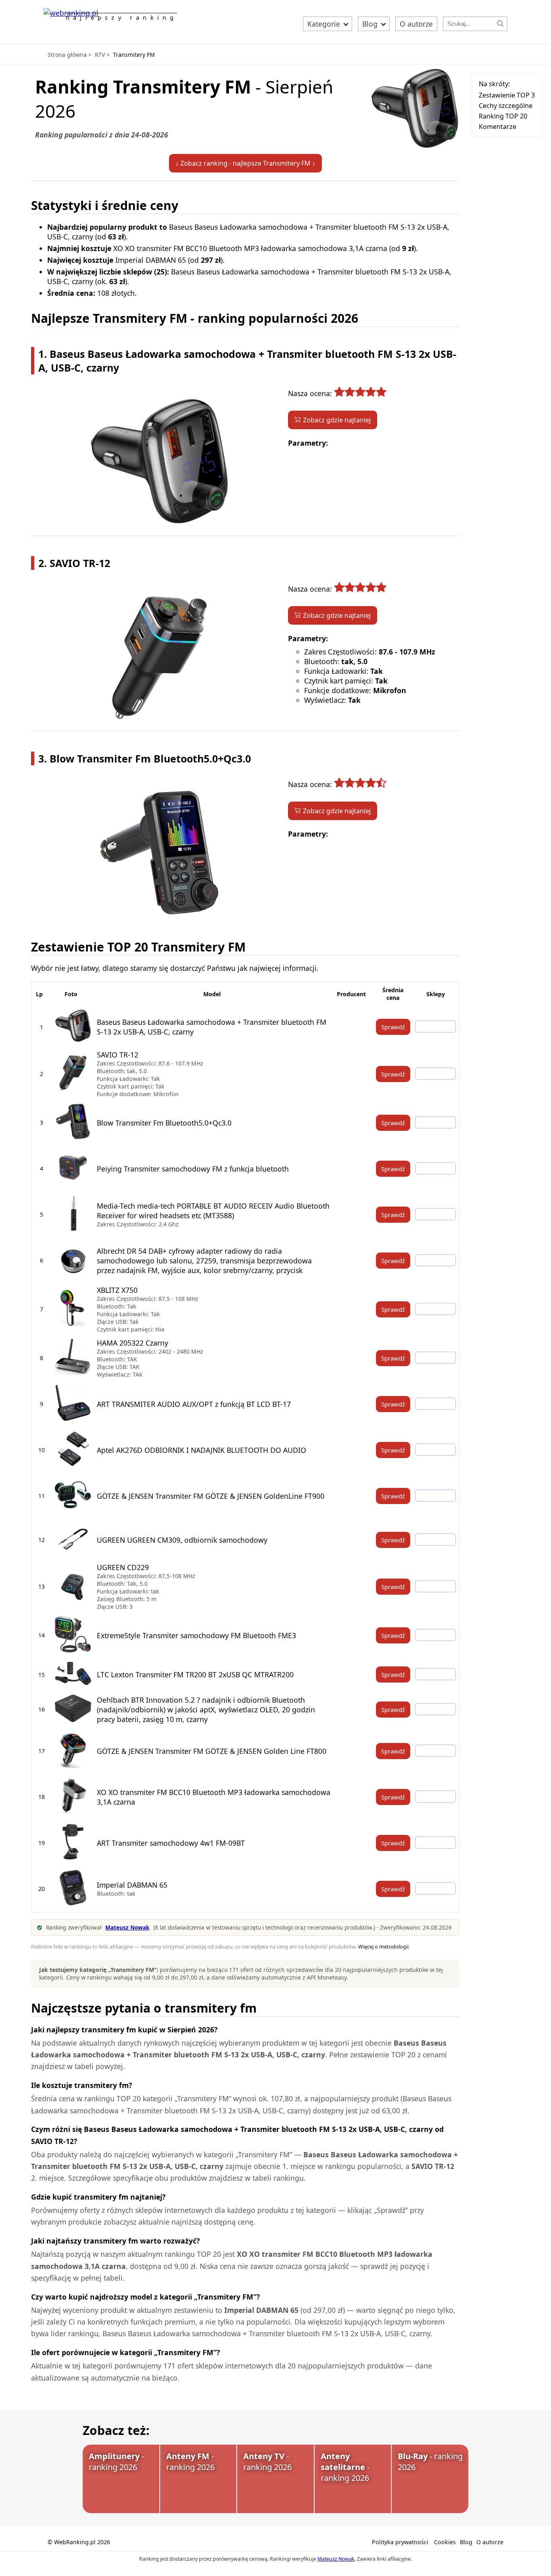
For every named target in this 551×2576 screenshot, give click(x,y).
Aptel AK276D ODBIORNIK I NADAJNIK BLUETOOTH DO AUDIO (201, 1450)
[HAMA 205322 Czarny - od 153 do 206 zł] (435, 1358)
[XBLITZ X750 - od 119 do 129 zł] (435, 1309)
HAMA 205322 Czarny (133, 1343)
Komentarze (498, 127)
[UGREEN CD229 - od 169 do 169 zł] (435, 1586)
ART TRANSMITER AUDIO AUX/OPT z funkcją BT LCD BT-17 (194, 1404)
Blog (371, 24)
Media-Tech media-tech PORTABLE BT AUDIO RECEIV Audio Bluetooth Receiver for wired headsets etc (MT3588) (213, 1211)
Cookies (445, 2542)
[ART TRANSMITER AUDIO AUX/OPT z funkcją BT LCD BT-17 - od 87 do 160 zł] (435, 1404)
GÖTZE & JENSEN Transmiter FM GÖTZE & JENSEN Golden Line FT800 (212, 1751)
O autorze (416, 24)
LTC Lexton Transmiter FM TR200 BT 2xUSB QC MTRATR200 (195, 1674)
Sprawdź (393, 1027)
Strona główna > (70, 55)
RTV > (102, 55)
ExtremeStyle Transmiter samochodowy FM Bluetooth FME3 (196, 1635)
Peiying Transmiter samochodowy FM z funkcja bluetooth (193, 1169)
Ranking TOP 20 (503, 116)
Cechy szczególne (506, 106)
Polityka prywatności (400, 2542)
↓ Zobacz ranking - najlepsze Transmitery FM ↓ (245, 163)
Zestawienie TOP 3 (507, 95)
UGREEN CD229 (123, 1567)
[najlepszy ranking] (71, 13)
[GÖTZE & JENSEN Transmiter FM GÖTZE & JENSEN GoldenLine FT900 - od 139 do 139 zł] (435, 1496)
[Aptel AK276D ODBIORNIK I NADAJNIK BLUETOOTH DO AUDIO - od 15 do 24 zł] (435, 1450)
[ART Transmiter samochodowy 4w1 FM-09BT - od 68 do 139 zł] (435, 1843)
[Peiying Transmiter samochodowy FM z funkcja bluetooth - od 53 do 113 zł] (435, 1168)
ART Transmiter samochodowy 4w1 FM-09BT (171, 1843)
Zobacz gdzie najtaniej (337, 420)
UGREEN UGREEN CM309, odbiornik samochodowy (182, 1540)
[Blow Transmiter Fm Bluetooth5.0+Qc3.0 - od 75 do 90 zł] (435, 1122)
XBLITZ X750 (117, 1290)
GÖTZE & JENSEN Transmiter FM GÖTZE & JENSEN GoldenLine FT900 (211, 1496)
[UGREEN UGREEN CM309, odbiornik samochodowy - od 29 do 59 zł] (435, 1539)
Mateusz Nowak (336, 2559)
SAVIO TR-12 (118, 1055)
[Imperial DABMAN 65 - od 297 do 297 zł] (435, 1888)
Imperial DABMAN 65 (132, 1885)
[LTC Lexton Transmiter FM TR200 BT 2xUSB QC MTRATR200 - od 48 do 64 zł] (435, 1674)
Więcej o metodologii (383, 1947)
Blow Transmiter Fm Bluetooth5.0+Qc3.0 (164, 1123)
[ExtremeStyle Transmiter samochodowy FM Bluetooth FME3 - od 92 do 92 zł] (435, 1635)
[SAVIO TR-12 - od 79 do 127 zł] (435, 1074)
